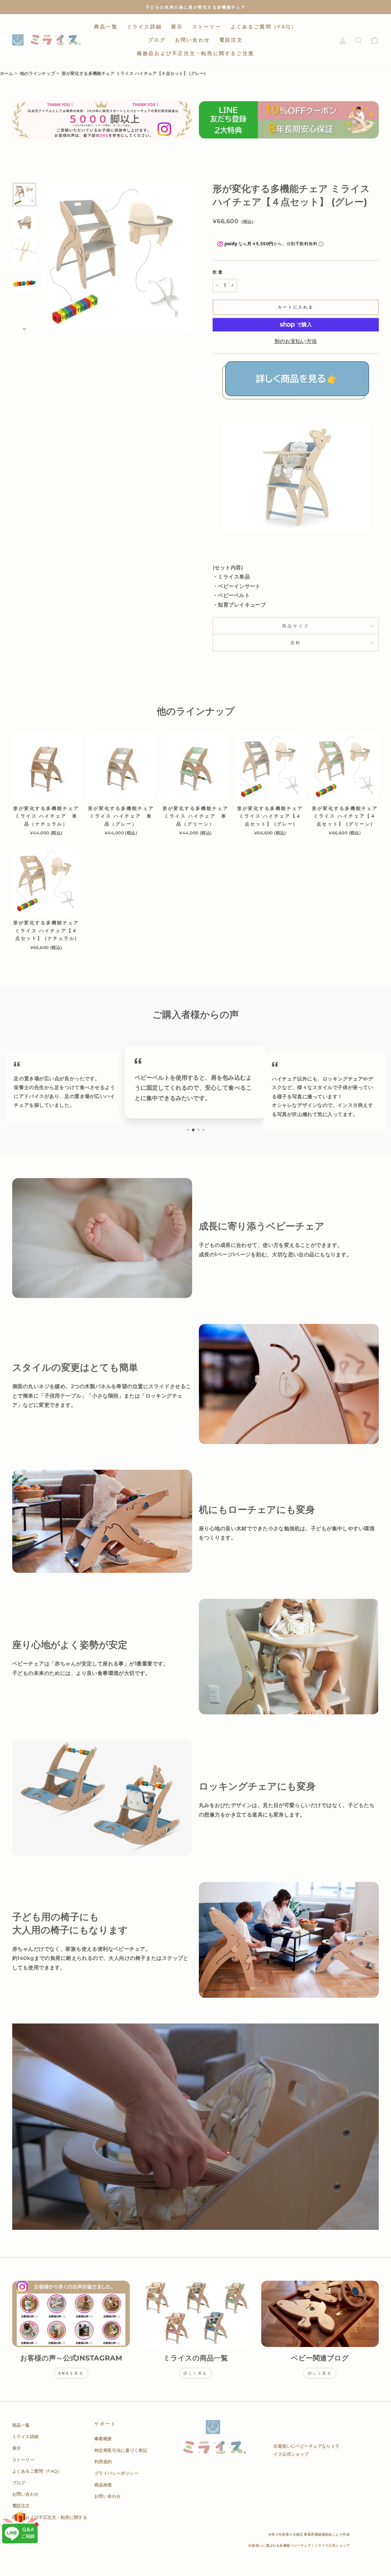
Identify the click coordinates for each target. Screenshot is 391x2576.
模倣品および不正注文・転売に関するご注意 (195, 53)
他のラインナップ (37, 73)
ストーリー (207, 27)
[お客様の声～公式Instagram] (71, 2314)
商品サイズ (296, 626)
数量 (218, 272)
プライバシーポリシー (116, 2473)
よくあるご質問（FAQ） (264, 27)
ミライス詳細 (144, 27)
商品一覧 (106, 27)
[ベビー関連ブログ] (320, 2314)
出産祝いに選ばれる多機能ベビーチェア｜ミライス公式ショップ (299, 2545)
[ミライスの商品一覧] (195, 2314)
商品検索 (103, 2485)
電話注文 (231, 40)
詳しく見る (195, 2373)
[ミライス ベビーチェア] (296, 402)
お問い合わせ (193, 40)
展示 (177, 27)
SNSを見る (71, 2373)
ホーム (7, 73)
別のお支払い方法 (296, 341)
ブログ (157, 40)
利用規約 (103, 2462)
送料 (296, 643)
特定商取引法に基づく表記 (121, 2450)
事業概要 (103, 2439)
